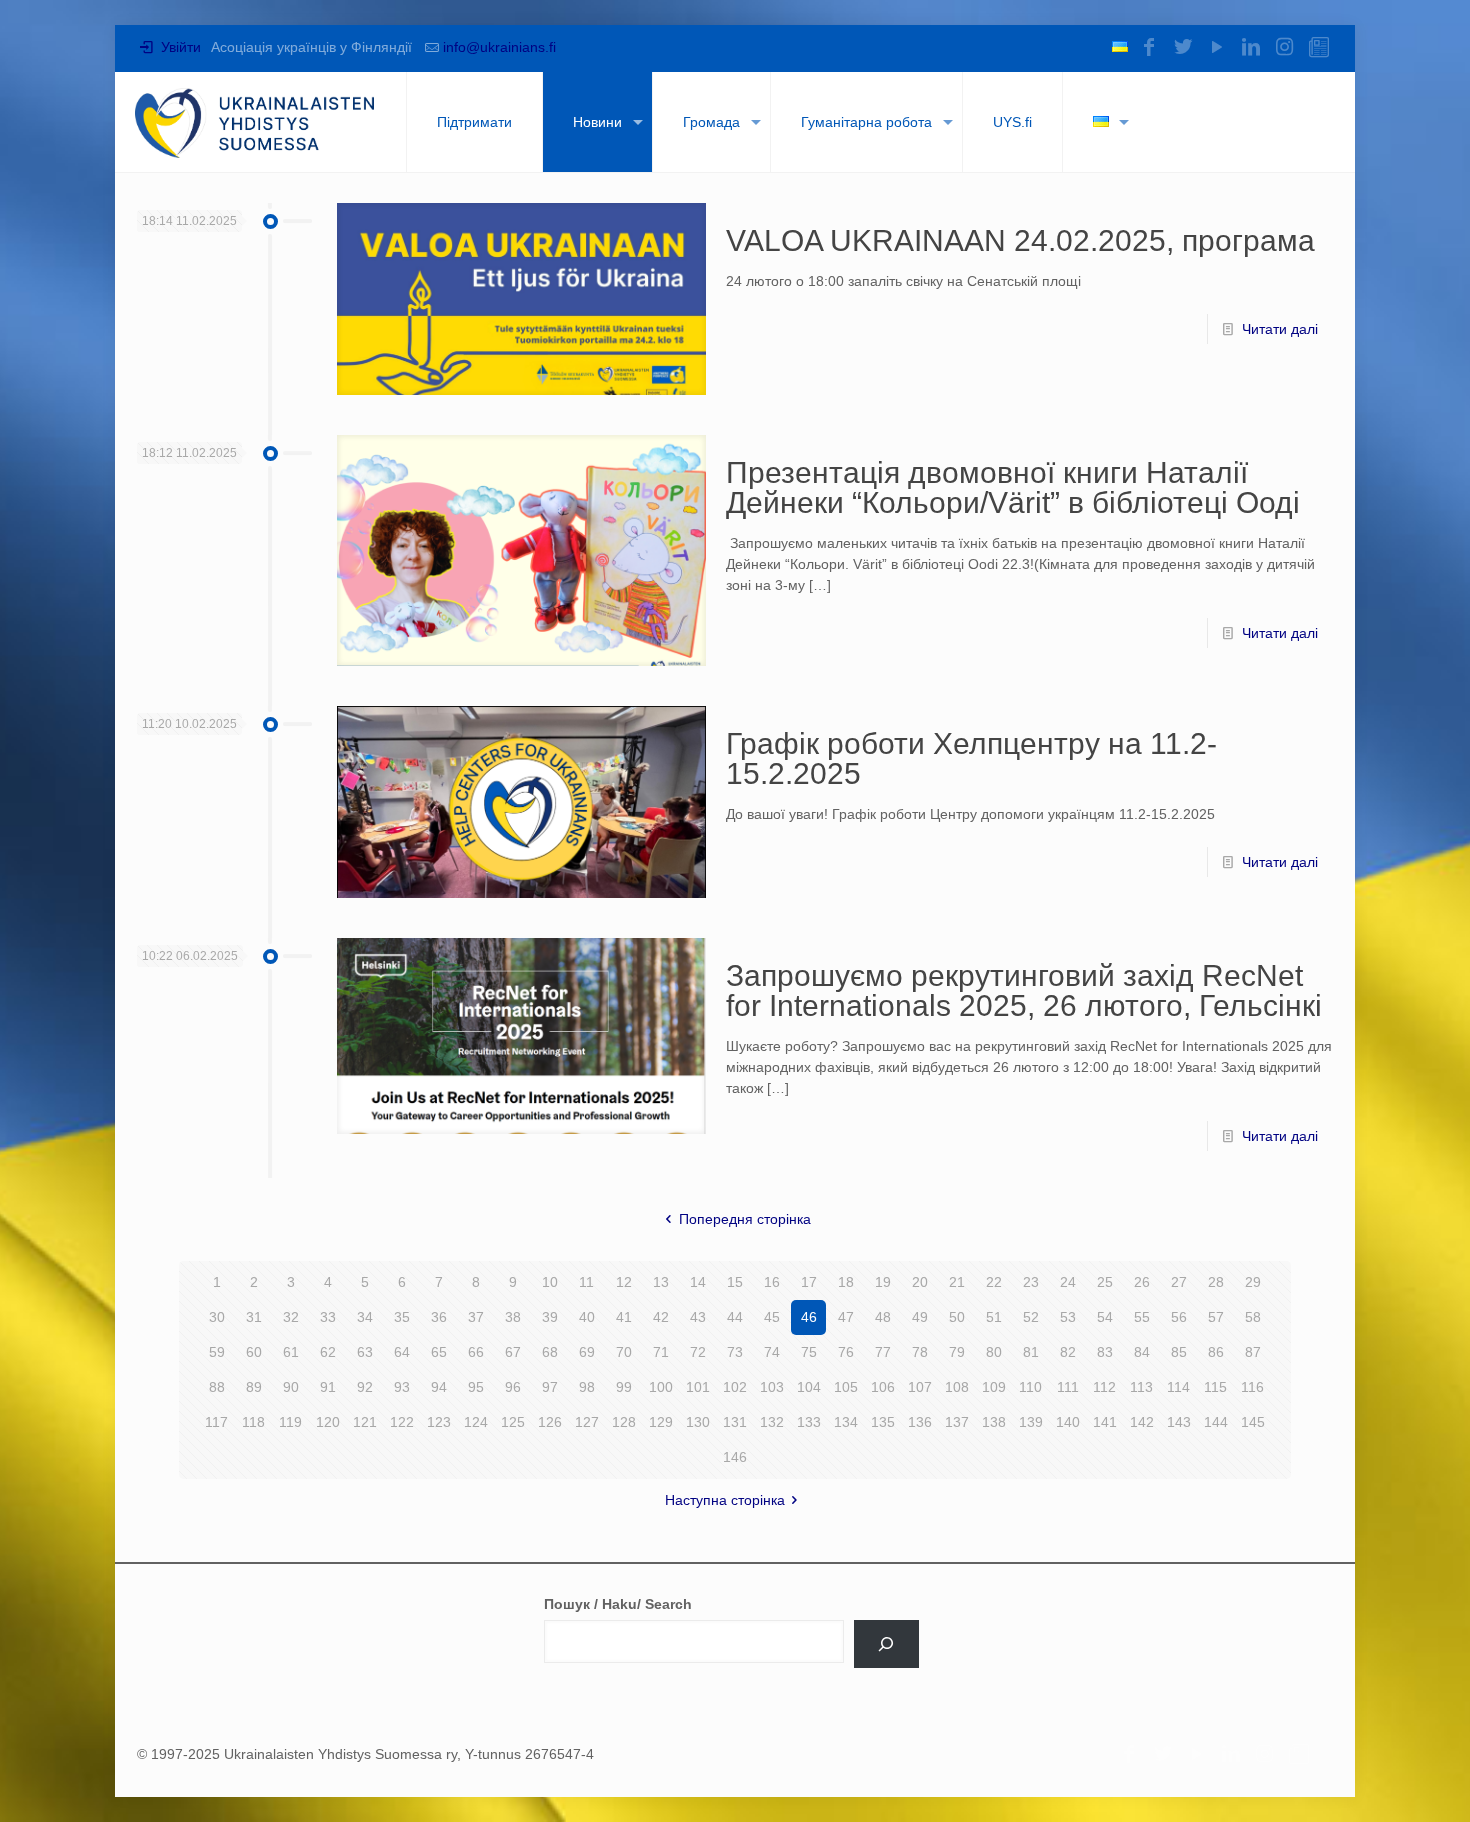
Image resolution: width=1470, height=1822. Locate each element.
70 (624, 1352)
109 (994, 1387)
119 (290, 1422)
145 (1253, 1422)
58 (1253, 1317)
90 (291, 1387)
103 (772, 1387)
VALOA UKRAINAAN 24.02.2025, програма (1020, 240)
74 (772, 1352)
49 (920, 1317)
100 (661, 1387)
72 (698, 1352)
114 (1178, 1387)
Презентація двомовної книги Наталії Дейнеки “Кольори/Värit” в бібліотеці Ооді (1013, 487)
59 (217, 1352)
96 (513, 1387)
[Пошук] (886, 1644)
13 (661, 1282)
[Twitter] (1183, 47)
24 (1068, 1282)
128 (624, 1422)
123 (439, 1422)
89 (254, 1387)
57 (1216, 1317)
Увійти (179, 47)
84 (1142, 1352)
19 (883, 1282)
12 (624, 1282)
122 (402, 1422)
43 (698, 1317)
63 (365, 1352)
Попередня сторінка (745, 1219)
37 (476, 1317)
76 (846, 1352)
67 (513, 1352)
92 (365, 1387)
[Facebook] (1149, 47)
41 (624, 1317)
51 (994, 1317)
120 (328, 1422)
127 (587, 1422)
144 (1216, 1422)
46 (809, 1317)
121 (365, 1422)
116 (1252, 1387)
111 (1068, 1387)
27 (1179, 1282)
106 (883, 1387)
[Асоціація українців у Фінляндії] (255, 122)
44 (735, 1317)
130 (698, 1422)
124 (476, 1422)
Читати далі (1280, 329)
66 (476, 1352)
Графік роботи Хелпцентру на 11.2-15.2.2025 (971, 758)
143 (1179, 1422)
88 (217, 1387)
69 (587, 1352)
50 (957, 1317)
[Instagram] (1285, 47)
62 (328, 1352)
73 (735, 1352)
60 (254, 1352)
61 (291, 1352)
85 (1179, 1352)
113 (1141, 1387)
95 (476, 1387)
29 (1253, 1282)
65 (439, 1352)
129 (661, 1422)
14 (698, 1282)
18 (846, 1282)
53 (1068, 1317)
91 (328, 1387)
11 (586, 1282)
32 (291, 1317)
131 (735, 1422)
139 (1031, 1422)
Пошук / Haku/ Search (618, 1604)
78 (920, 1352)
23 (1031, 1282)
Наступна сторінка (725, 1500)
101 (698, 1387)
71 (661, 1352)
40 (587, 1317)
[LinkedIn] (1251, 47)
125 (513, 1422)
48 (883, 1317)
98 (587, 1387)
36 (439, 1317)
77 (883, 1352)
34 (365, 1317)
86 (1216, 1352)
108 (957, 1387)
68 (550, 1352)
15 (735, 1282)
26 (1142, 1282)
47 (846, 1317)
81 (1031, 1352)
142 (1142, 1422)
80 (994, 1352)
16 (772, 1282)
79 (957, 1352)
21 (957, 1282)
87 (1253, 1352)
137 (957, 1422)
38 (513, 1317)
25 (1105, 1282)
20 (920, 1282)
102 (735, 1387)
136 (920, 1422)
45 (772, 1317)
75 (809, 1352)
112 (1104, 1387)
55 (1142, 1317)
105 (846, 1387)
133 (809, 1422)
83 (1105, 1352)
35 (402, 1317)
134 (846, 1422)
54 (1105, 1317)
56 (1179, 1317)
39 (550, 1317)
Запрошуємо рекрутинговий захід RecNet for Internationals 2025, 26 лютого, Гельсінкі (1024, 990)
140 (1068, 1422)
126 (550, 1422)
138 (994, 1422)
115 (1215, 1387)
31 (254, 1317)
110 (1030, 1387)
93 (402, 1387)
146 (735, 1457)
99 (624, 1387)
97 (550, 1387)
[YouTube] (1217, 47)
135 (883, 1422)
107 (920, 1387)
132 (772, 1422)
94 (439, 1387)
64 (402, 1352)
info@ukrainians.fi (499, 47)
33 (328, 1317)
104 (809, 1387)
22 (994, 1282)
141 (1105, 1422)
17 (809, 1282)
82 (1068, 1352)
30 (217, 1317)
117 (216, 1422)
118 (253, 1422)
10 (550, 1282)
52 (1031, 1317)
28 (1216, 1282)
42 (661, 1317)
